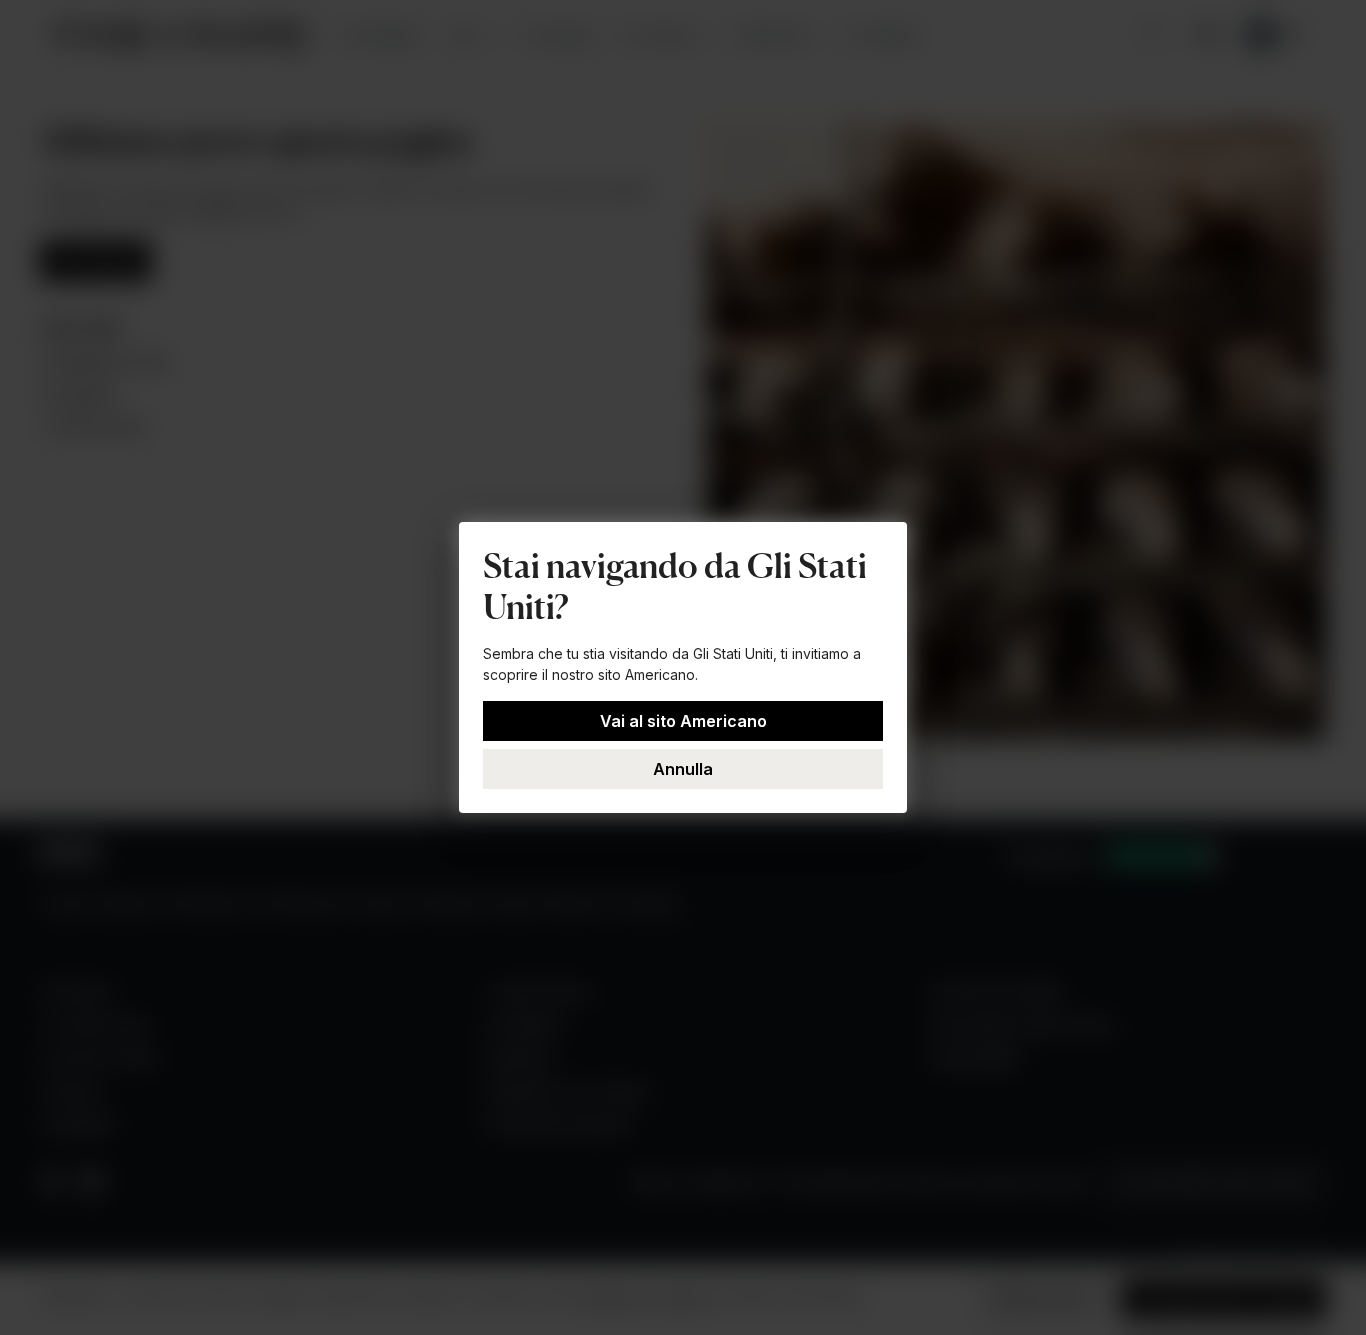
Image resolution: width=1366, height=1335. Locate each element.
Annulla (683, 769)
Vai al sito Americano (683, 721)
